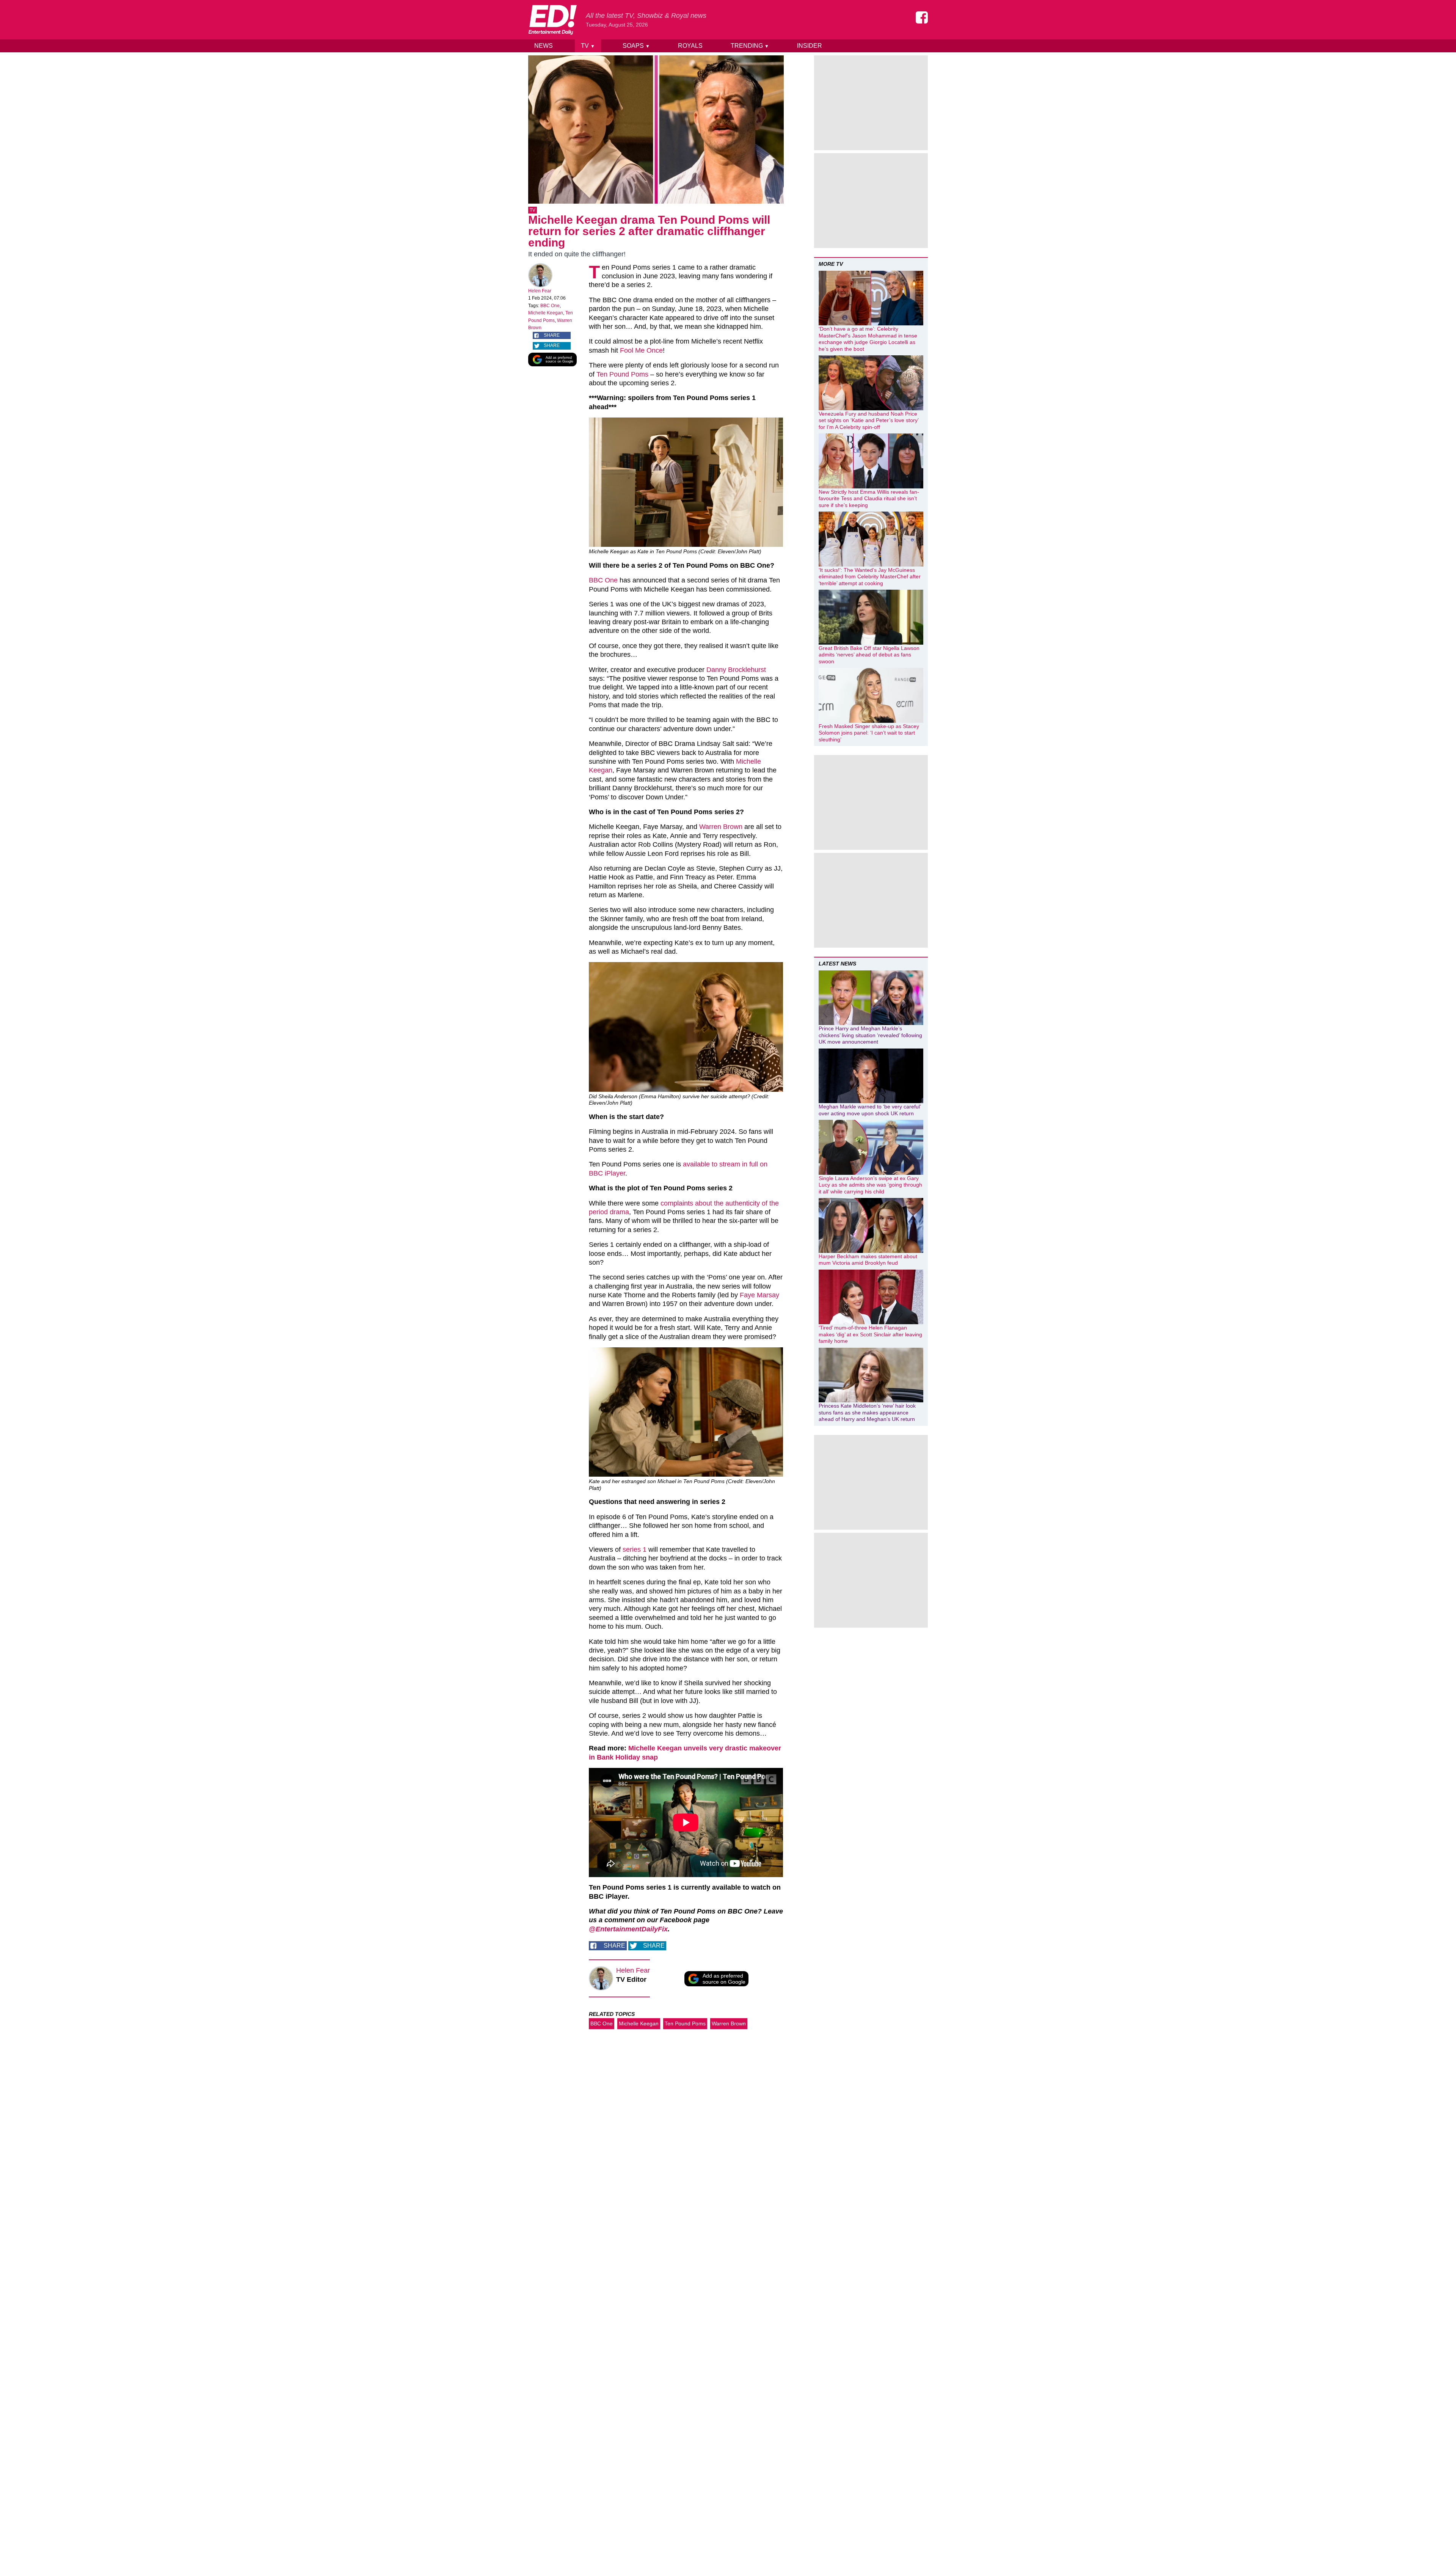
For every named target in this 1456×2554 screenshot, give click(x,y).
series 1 (635, 1549)
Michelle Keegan (546, 313)
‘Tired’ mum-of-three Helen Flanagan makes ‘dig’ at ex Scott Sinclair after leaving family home (870, 1334)
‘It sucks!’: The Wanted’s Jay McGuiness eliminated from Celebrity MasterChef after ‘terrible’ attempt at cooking (870, 577)
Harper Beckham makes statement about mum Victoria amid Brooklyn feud (868, 1260)
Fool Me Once (641, 350)
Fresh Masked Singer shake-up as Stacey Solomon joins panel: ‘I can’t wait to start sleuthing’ (869, 733)
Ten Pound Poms (622, 374)
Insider (810, 46)
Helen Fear (540, 291)
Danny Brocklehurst (736, 670)
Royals (690, 46)
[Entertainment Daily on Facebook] (922, 17)
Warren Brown (721, 827)
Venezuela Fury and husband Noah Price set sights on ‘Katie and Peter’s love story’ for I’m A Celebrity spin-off (868, 420)
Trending (750, 46)
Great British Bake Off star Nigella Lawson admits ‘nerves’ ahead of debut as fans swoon (869, 655)
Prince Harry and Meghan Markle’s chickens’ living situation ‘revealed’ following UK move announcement (870, 1035)
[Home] (552, 20)
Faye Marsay (759, 1295)
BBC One (550, 306)
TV (588, 46)
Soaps (636, 46)
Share (552, 335)
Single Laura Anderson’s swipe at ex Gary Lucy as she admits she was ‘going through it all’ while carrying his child (870, 1185)
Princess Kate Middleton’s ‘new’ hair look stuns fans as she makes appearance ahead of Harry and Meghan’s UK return (867, 1412)
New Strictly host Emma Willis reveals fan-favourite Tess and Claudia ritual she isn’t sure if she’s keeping (869, 498)
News (544, 46)
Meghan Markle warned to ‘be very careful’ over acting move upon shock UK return (870, 1110)
